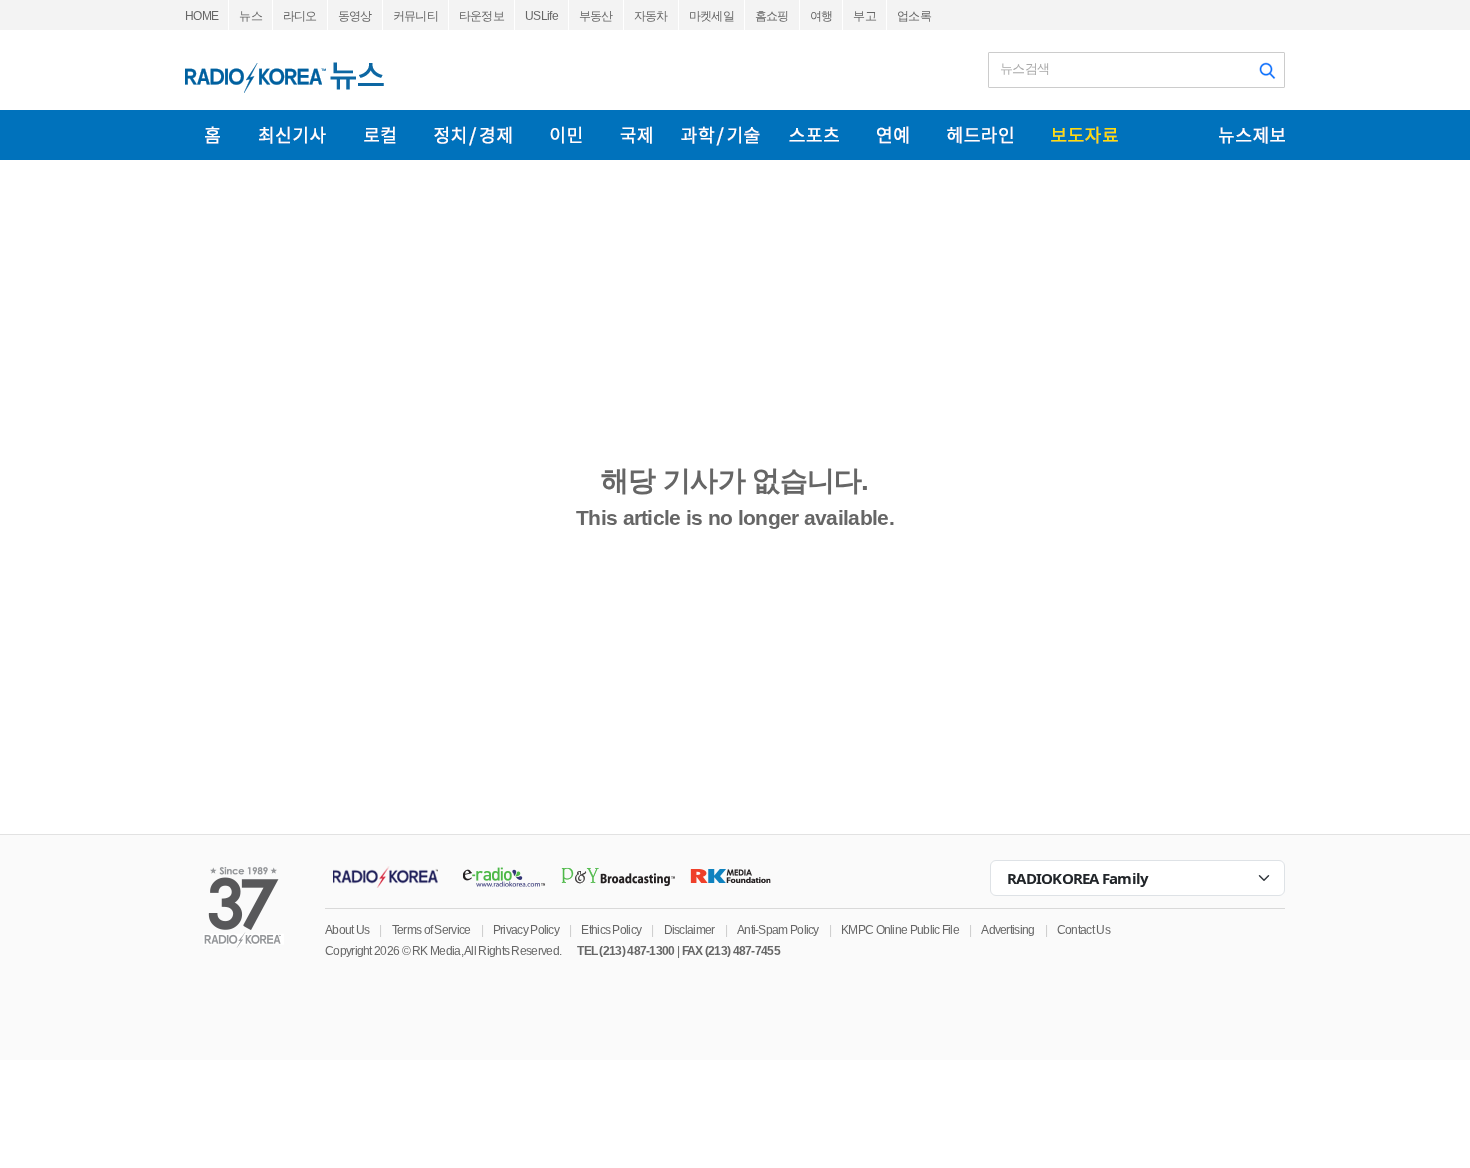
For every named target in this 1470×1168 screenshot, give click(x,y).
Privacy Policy (526, 930)
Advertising (1007, 930)
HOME (201, 16)
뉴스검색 (1024, 68)
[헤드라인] (980, 135)
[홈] (212, 135)
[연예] (893, 135)
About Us (347, 930)
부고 (864, 16)
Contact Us (1083, 930)
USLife (541, 16)
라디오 (300, 16)
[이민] (566, 135)
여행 (821, 16)
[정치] (473, 135)
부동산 (596, 16)
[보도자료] (1084, 135)
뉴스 (250, 16)
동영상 (355, 16)
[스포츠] (814, 135)
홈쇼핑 (772, 16)
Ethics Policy (611, 930)
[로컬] (380, 135)
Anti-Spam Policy (778, 930)
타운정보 (481, 16)
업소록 (914, 16)
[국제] (636, 135)
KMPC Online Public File (900, 930)
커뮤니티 (415, 16)
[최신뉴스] (292, 135)
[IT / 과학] (720, 135)
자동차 (651, 16)
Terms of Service (431, 930)
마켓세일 (711, 16)
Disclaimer (689, 930)
